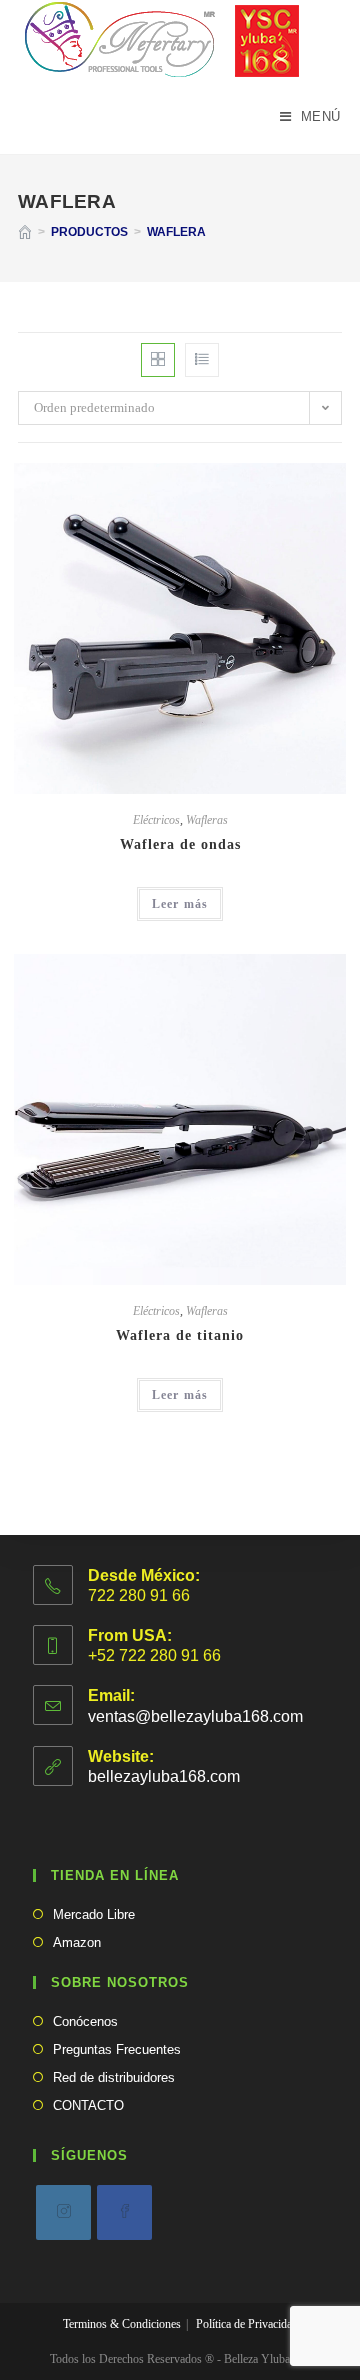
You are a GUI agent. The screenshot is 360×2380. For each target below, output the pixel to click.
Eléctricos (156, 820)
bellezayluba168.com (164, 1776)
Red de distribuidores (114, 2077)
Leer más (180, 904)
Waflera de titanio (180, 1335)
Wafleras (207, 820)
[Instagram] (63, 2212)
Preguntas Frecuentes (117, 2049)
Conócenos (85, 2021)
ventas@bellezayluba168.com (195, 1716)
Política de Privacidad (247, 2324)
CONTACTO (88, 2105)
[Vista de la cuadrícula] (158, 360)
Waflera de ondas (180, 844)
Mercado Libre (94, 1914)
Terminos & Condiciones (122, 2324)
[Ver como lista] (202, 360)
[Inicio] (25, 232)
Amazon (77, 1942)
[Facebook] (124, 2212)
